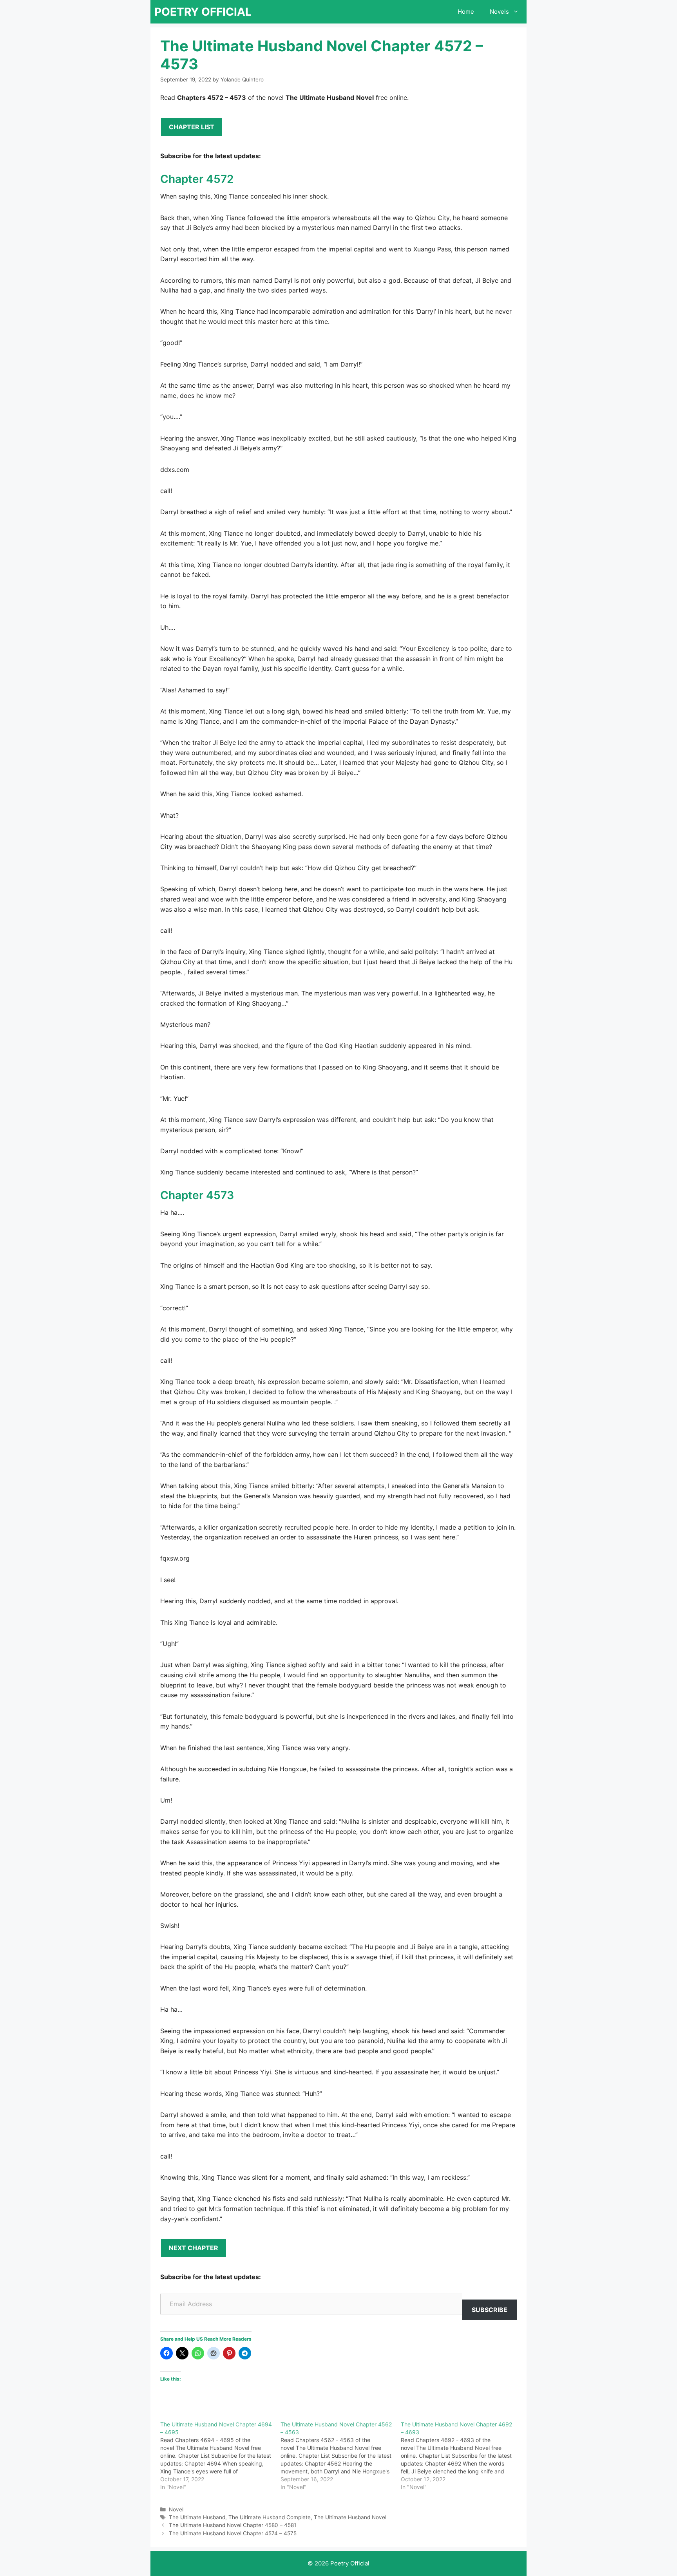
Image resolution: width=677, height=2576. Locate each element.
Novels (499, 12)
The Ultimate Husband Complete (270, 2517)
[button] (518, 12)
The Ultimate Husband (197, 2517)
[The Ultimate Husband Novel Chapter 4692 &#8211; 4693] (461, 2456)
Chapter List (192, 127)
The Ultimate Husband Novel (350, 2517)
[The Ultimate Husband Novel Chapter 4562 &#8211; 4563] (341, 2456)
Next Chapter (194, 2248)
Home (466, 12)
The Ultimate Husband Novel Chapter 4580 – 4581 (233, 2525)
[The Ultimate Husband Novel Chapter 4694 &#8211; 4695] (220, 2456)
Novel (176, 2509)
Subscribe (490, 2310)
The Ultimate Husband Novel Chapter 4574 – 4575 (233, 2533)
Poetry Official (203, 12)
